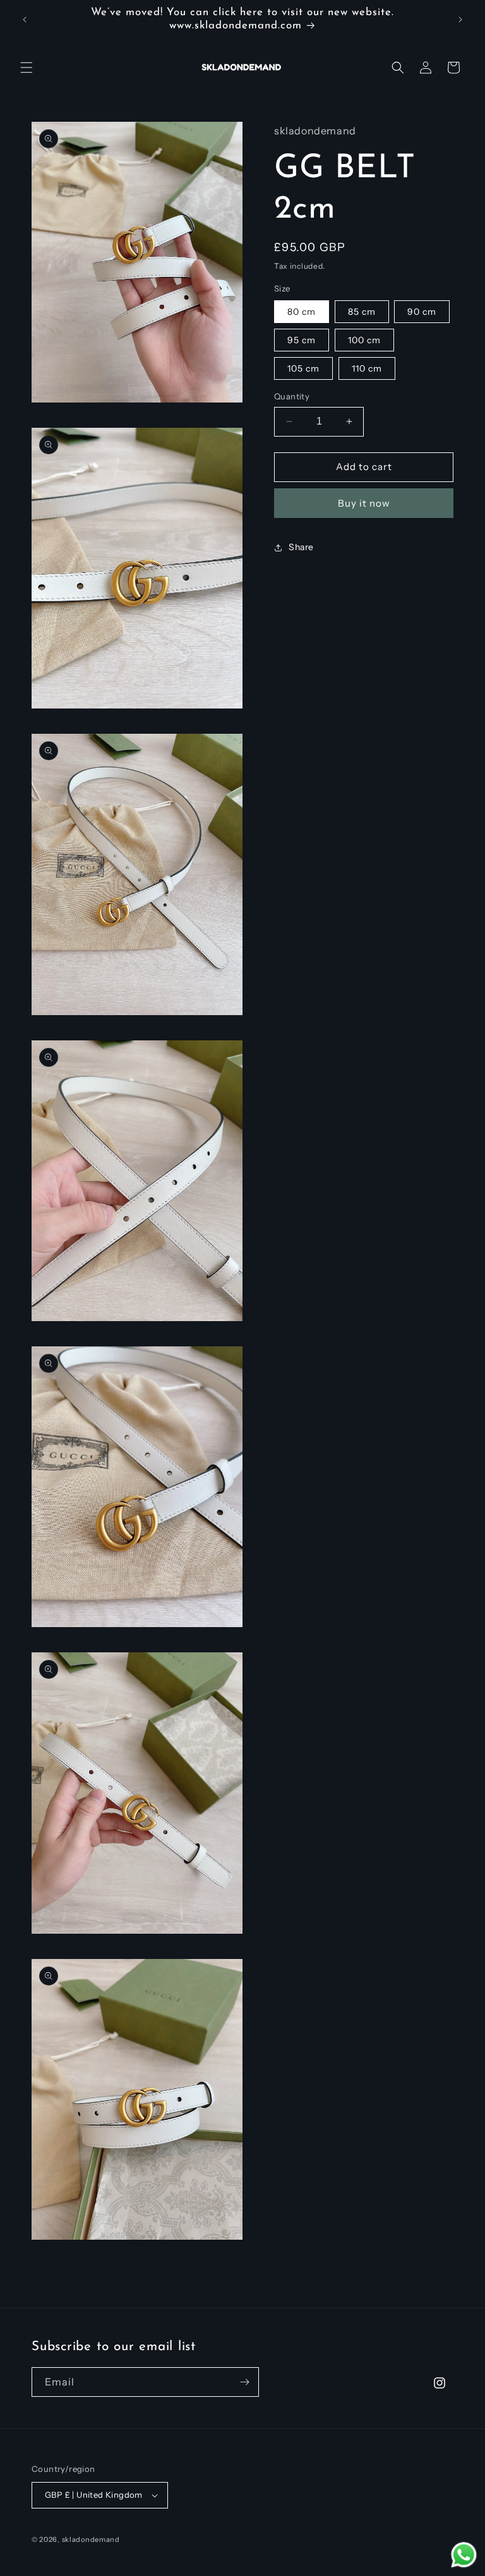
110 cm (367, 368)
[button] (27, 68)
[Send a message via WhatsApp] (464, 2555)
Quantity (292, 396)
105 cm (303, 368)
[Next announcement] (460, 20)
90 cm (422, 312)
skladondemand (91, 2539)
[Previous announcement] (25, 20)
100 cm (364, 340)
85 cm (362, 312)
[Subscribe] (244, 2382)
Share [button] (301, 547)
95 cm (302, 340)
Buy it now (364, 503)
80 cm (302, 312)
